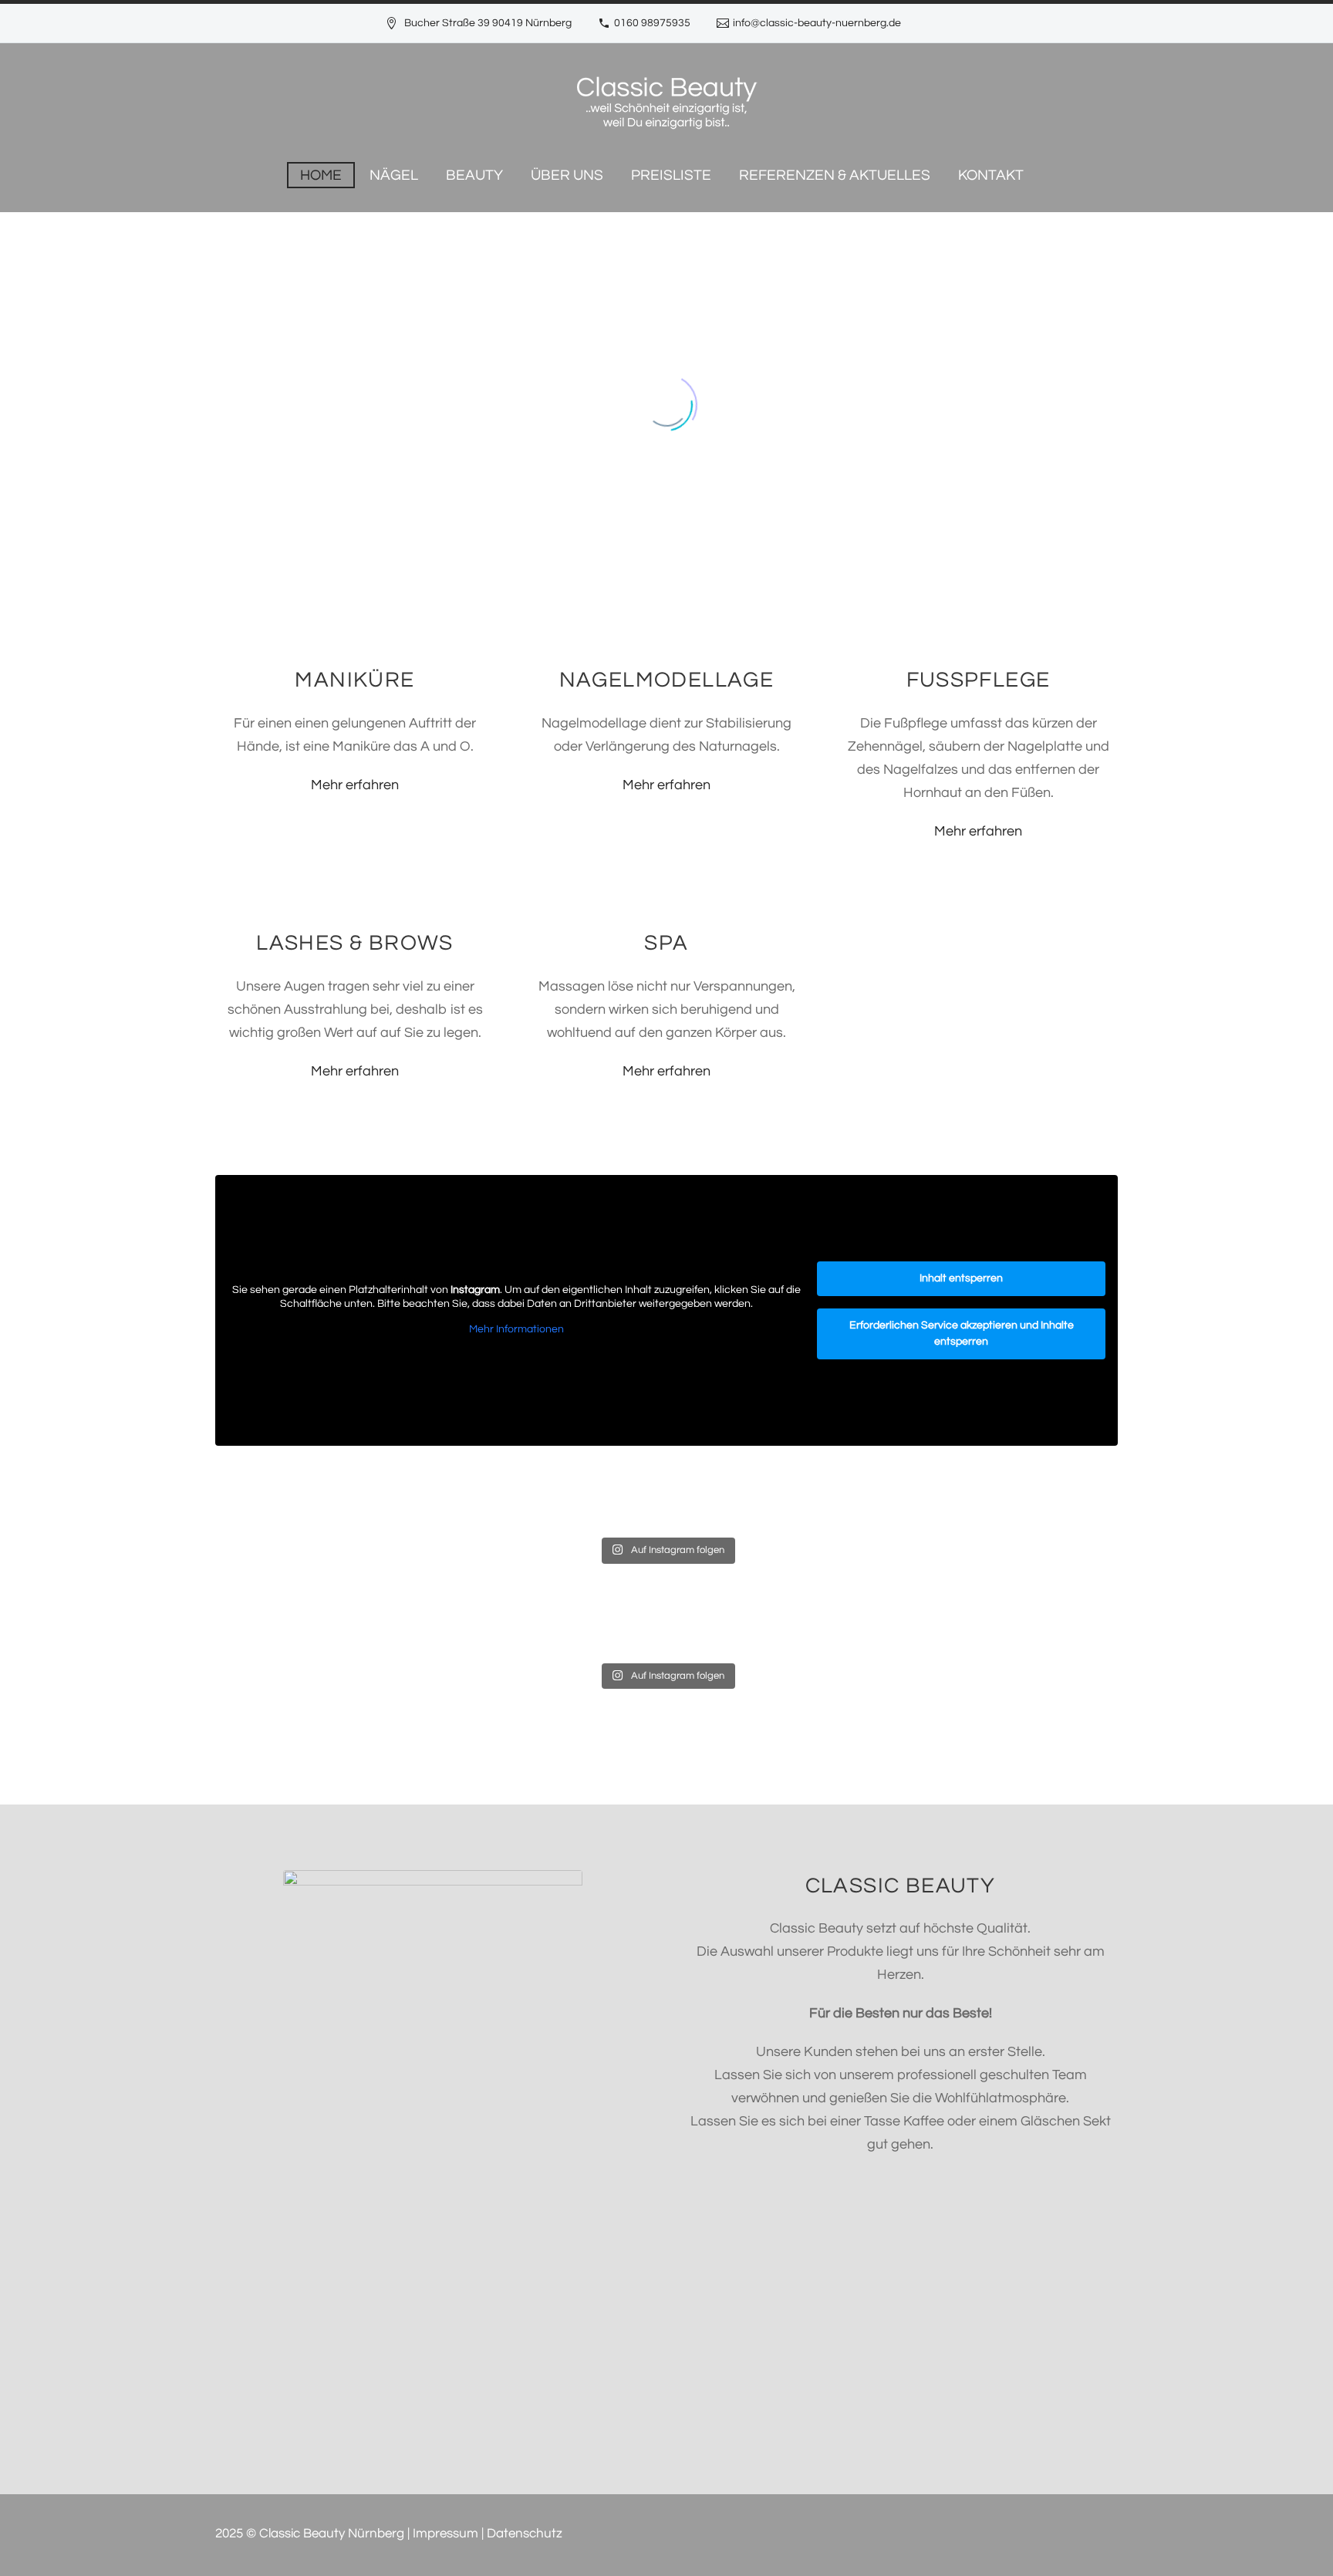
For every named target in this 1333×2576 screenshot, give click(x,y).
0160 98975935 (652, 23)
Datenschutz (525, 2534)
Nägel (394, 175)
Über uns (567, 175)
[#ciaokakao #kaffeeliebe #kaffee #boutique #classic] (780, 1490)
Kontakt (991, 175)
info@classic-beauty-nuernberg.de (817, 23)
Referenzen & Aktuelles (835, 175)
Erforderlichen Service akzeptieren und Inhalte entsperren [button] (962, 1334)
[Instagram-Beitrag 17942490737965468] (1008, 1478)
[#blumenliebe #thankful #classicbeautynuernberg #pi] (325, 1490)
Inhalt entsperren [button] (961, 1278)
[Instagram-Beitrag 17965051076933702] (553, 1478)
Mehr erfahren (355, 785)
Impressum (445, 2534)
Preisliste (671, 175)
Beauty (474, 175)
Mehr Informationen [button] (516, 1329)
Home (321, 175)
